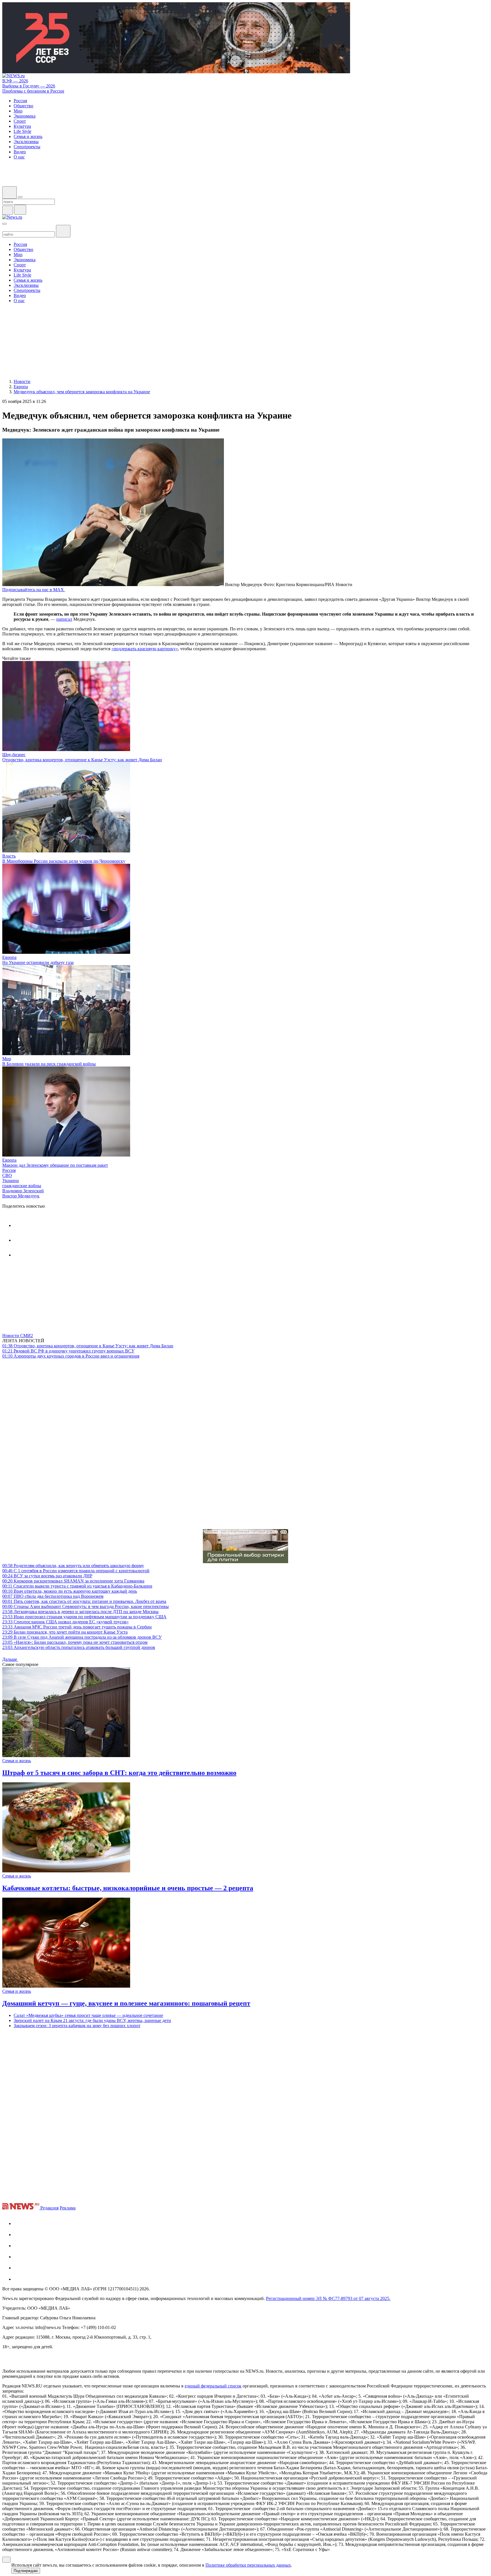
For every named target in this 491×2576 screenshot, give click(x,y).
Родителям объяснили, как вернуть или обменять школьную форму (73, 1566)
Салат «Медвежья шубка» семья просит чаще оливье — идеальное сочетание (88, 2015)
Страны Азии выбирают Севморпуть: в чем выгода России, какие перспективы (86, 1606)
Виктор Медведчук (21, 1196)
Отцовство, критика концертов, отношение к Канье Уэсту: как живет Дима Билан (82, 760)
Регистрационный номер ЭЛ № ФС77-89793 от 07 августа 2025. (328, 2298)
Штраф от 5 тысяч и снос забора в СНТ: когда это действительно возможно (119, 1773)
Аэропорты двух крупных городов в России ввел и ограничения (71, 1356)
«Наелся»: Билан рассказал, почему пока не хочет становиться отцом (75, 1642)
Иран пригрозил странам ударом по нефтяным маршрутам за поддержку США (84, 1617)
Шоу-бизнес (14, 755)
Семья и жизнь (17, 1761)
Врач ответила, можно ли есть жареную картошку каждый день (70, 1591)
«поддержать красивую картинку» (145, 649)
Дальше (10, 1659)
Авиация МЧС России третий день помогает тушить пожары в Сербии (77, 1627)
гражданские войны (22, 1186)
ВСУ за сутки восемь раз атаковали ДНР (47, 1576)
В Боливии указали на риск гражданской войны (49, 1064)
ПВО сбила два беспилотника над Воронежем (53, 1596)
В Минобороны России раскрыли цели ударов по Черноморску (64, 861)
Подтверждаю (26, 2571)
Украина (11, 1181)
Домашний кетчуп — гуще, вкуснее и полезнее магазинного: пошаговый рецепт (126, 2003)
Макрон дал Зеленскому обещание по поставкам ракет (55, 1165)
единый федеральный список (213, 2386)
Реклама (68, 2208)
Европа (9, 957)
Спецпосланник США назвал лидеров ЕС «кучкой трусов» (65, 1622)
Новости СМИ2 (18, 1336)
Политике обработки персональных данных (248, 2565)
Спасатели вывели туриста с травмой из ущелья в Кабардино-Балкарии (77, 1586)
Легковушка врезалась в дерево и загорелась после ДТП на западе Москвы (80, 1612)
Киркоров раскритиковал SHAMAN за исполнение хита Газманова (73, 1581)
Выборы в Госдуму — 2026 (29, 86)
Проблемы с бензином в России (33, 91)
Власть (9, 856)
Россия (9, 1170)
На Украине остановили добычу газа (38, 962)
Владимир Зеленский (23, 1191)
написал (64, 619)
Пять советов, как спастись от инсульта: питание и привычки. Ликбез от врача (84, 1601)
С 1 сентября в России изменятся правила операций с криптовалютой (76, 1571)
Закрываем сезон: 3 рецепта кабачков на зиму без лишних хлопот (77, 2026)
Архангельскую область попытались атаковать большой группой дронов (79, 1647)
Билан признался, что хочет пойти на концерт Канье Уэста (65, 1632)
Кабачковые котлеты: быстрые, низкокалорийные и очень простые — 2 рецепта (128, 1888)
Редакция (49, 2208)
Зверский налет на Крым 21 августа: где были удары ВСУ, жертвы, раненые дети (92, 2020)
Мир (7, 1059)
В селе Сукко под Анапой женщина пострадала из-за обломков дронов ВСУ (82, 1637)
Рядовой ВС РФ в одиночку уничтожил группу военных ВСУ (68, 1351)
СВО (7, 1175)
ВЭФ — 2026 (15, 81)
